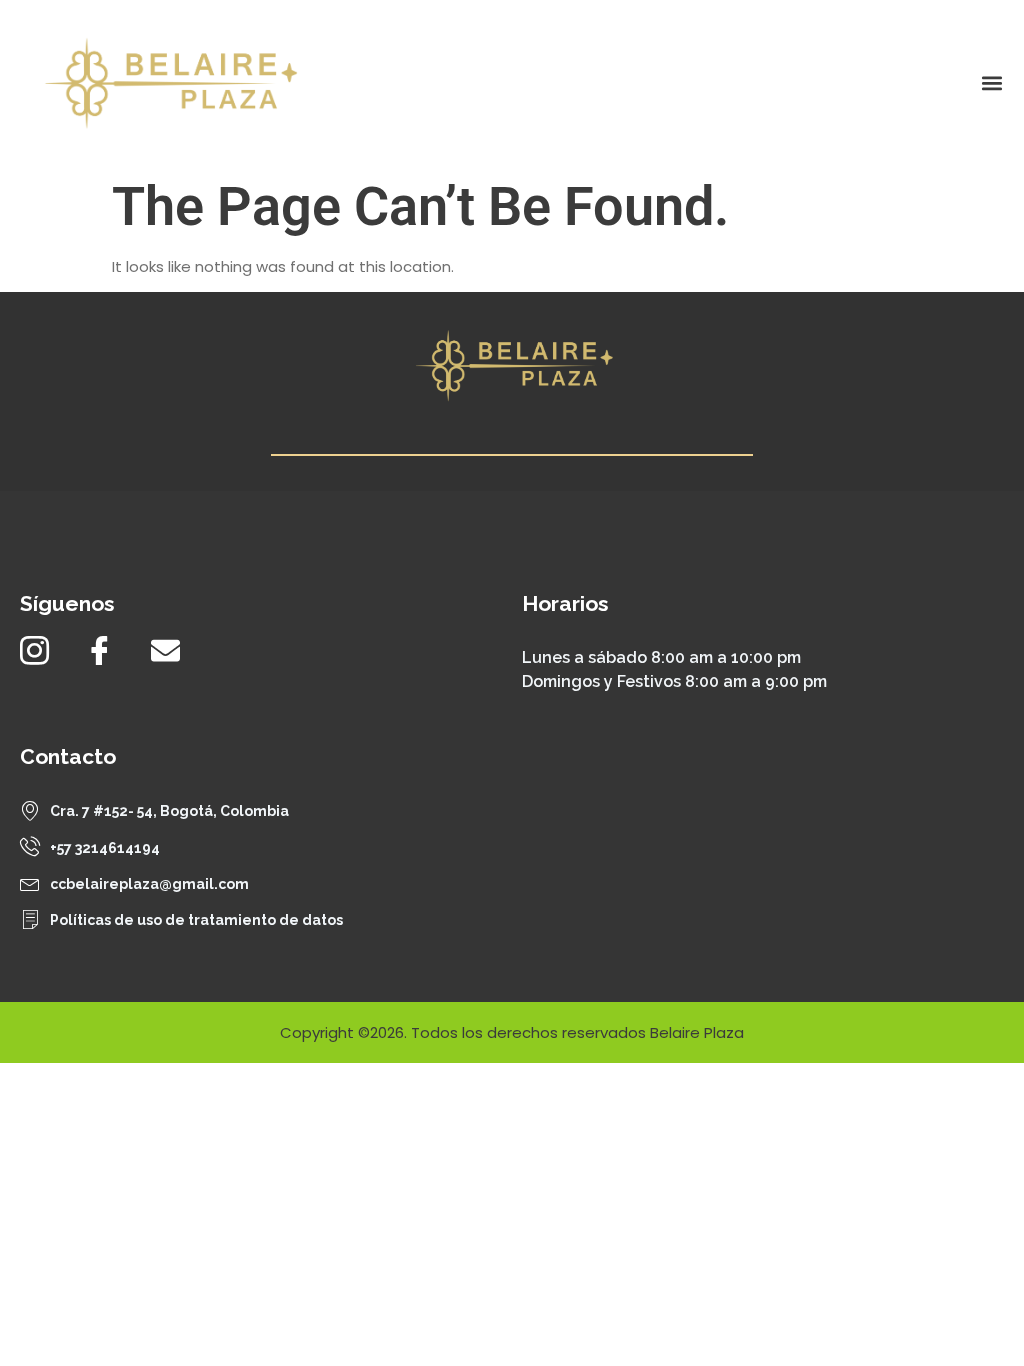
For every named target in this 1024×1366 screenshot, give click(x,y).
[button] (992, 82)
